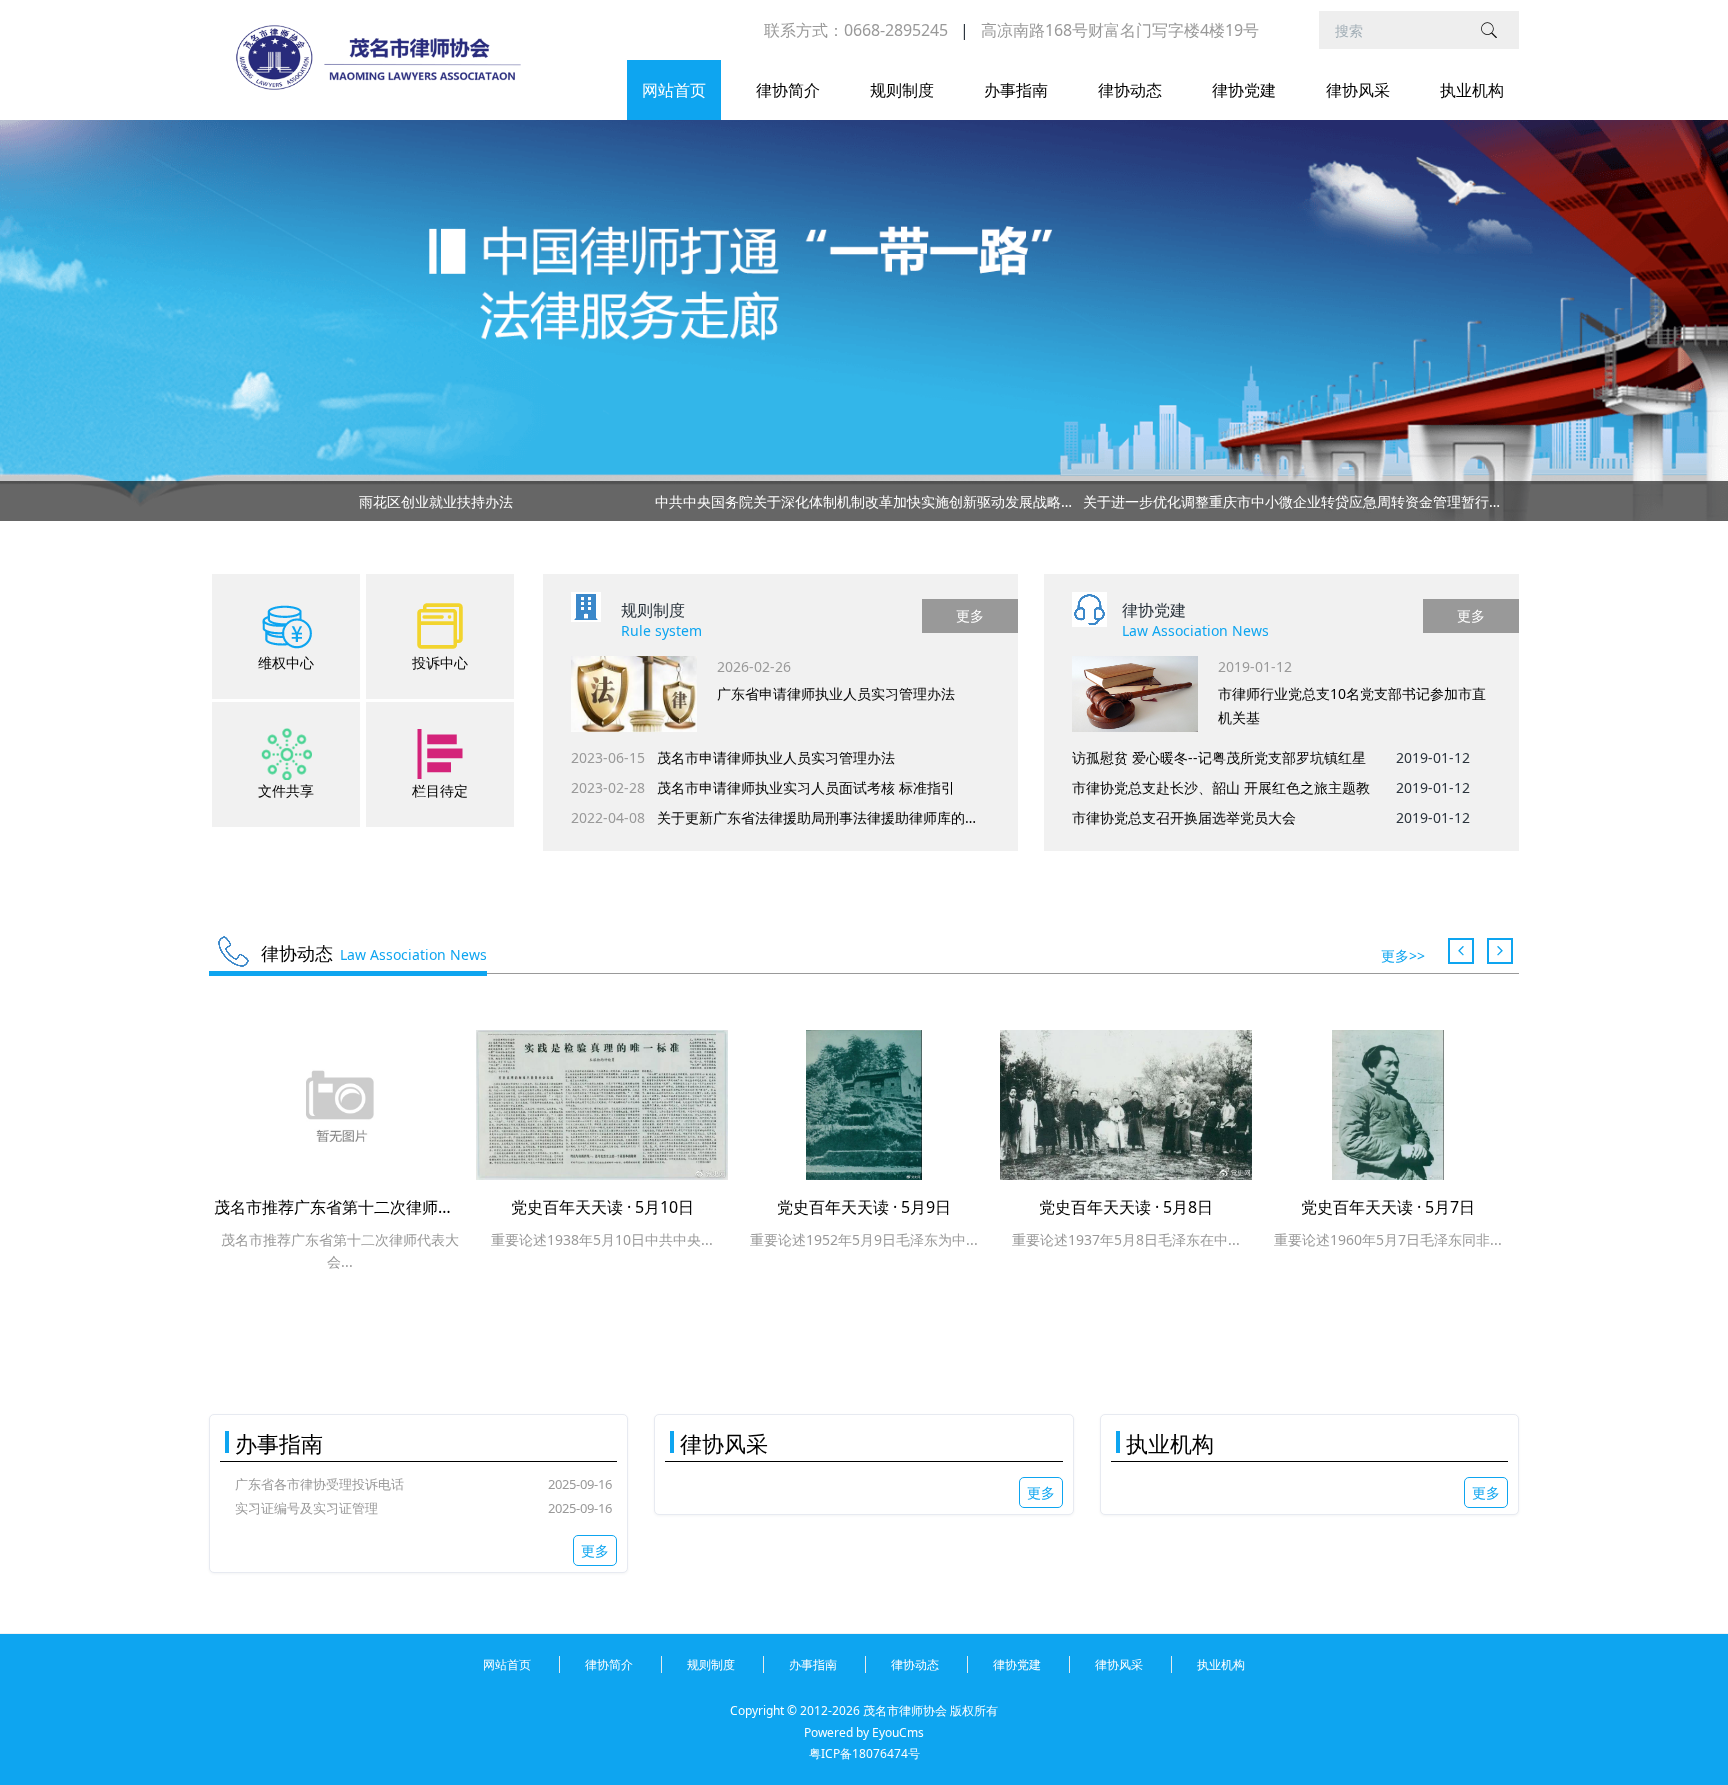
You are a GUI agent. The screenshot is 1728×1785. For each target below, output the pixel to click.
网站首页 (674, 90)
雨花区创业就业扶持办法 (436, 501)
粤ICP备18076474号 (864, 1753)
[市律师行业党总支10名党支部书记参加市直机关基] (1135, 694)
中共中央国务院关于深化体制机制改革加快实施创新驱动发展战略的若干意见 (864, 501)
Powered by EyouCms (864, 1732)
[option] (864, 505)
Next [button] (1496, 501)
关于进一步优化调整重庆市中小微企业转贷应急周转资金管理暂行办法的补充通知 (1292, 501)
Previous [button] (232, 501)
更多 (970, 615)
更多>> (1403, 955)
